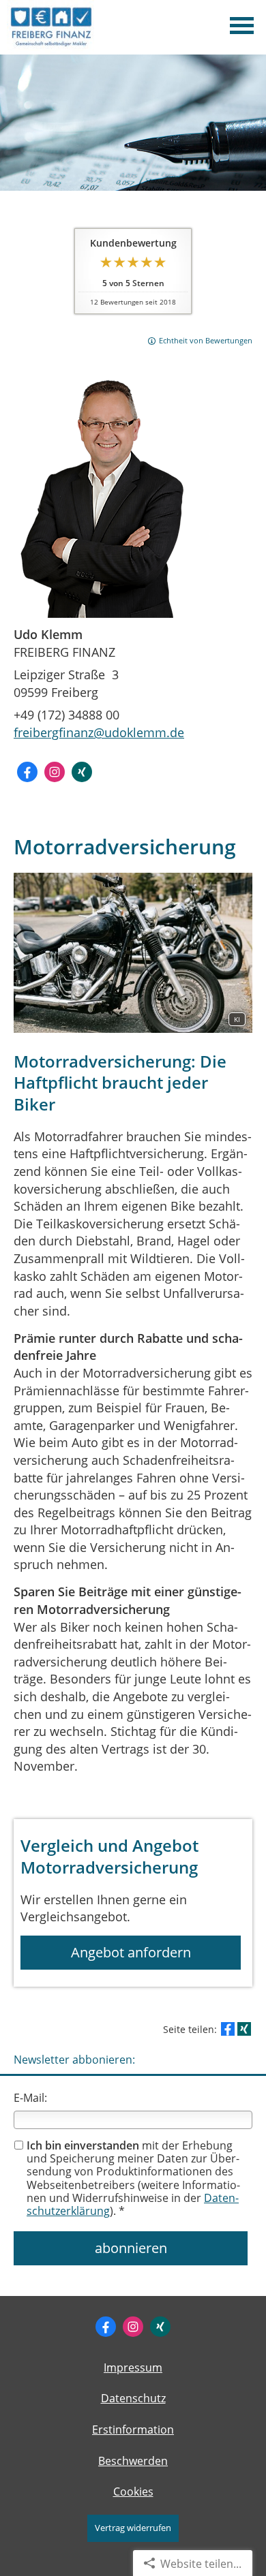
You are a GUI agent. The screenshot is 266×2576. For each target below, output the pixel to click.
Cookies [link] (133, 2492)
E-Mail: (30, 2098)
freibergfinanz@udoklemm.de (99, 732)
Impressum (133, 2368)
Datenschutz (133, 2398)
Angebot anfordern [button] (131, 1952)
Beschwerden (133, 2461)
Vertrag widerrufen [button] (133, 2528)
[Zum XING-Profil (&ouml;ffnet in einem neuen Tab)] (82, 772)
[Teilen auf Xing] (244, 2029)
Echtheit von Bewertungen (206, 340)
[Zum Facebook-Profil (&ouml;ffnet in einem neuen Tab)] (27, 772)
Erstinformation (133, 2430)
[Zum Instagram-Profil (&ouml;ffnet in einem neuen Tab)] (55, 772)
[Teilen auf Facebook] (228, 2029)
